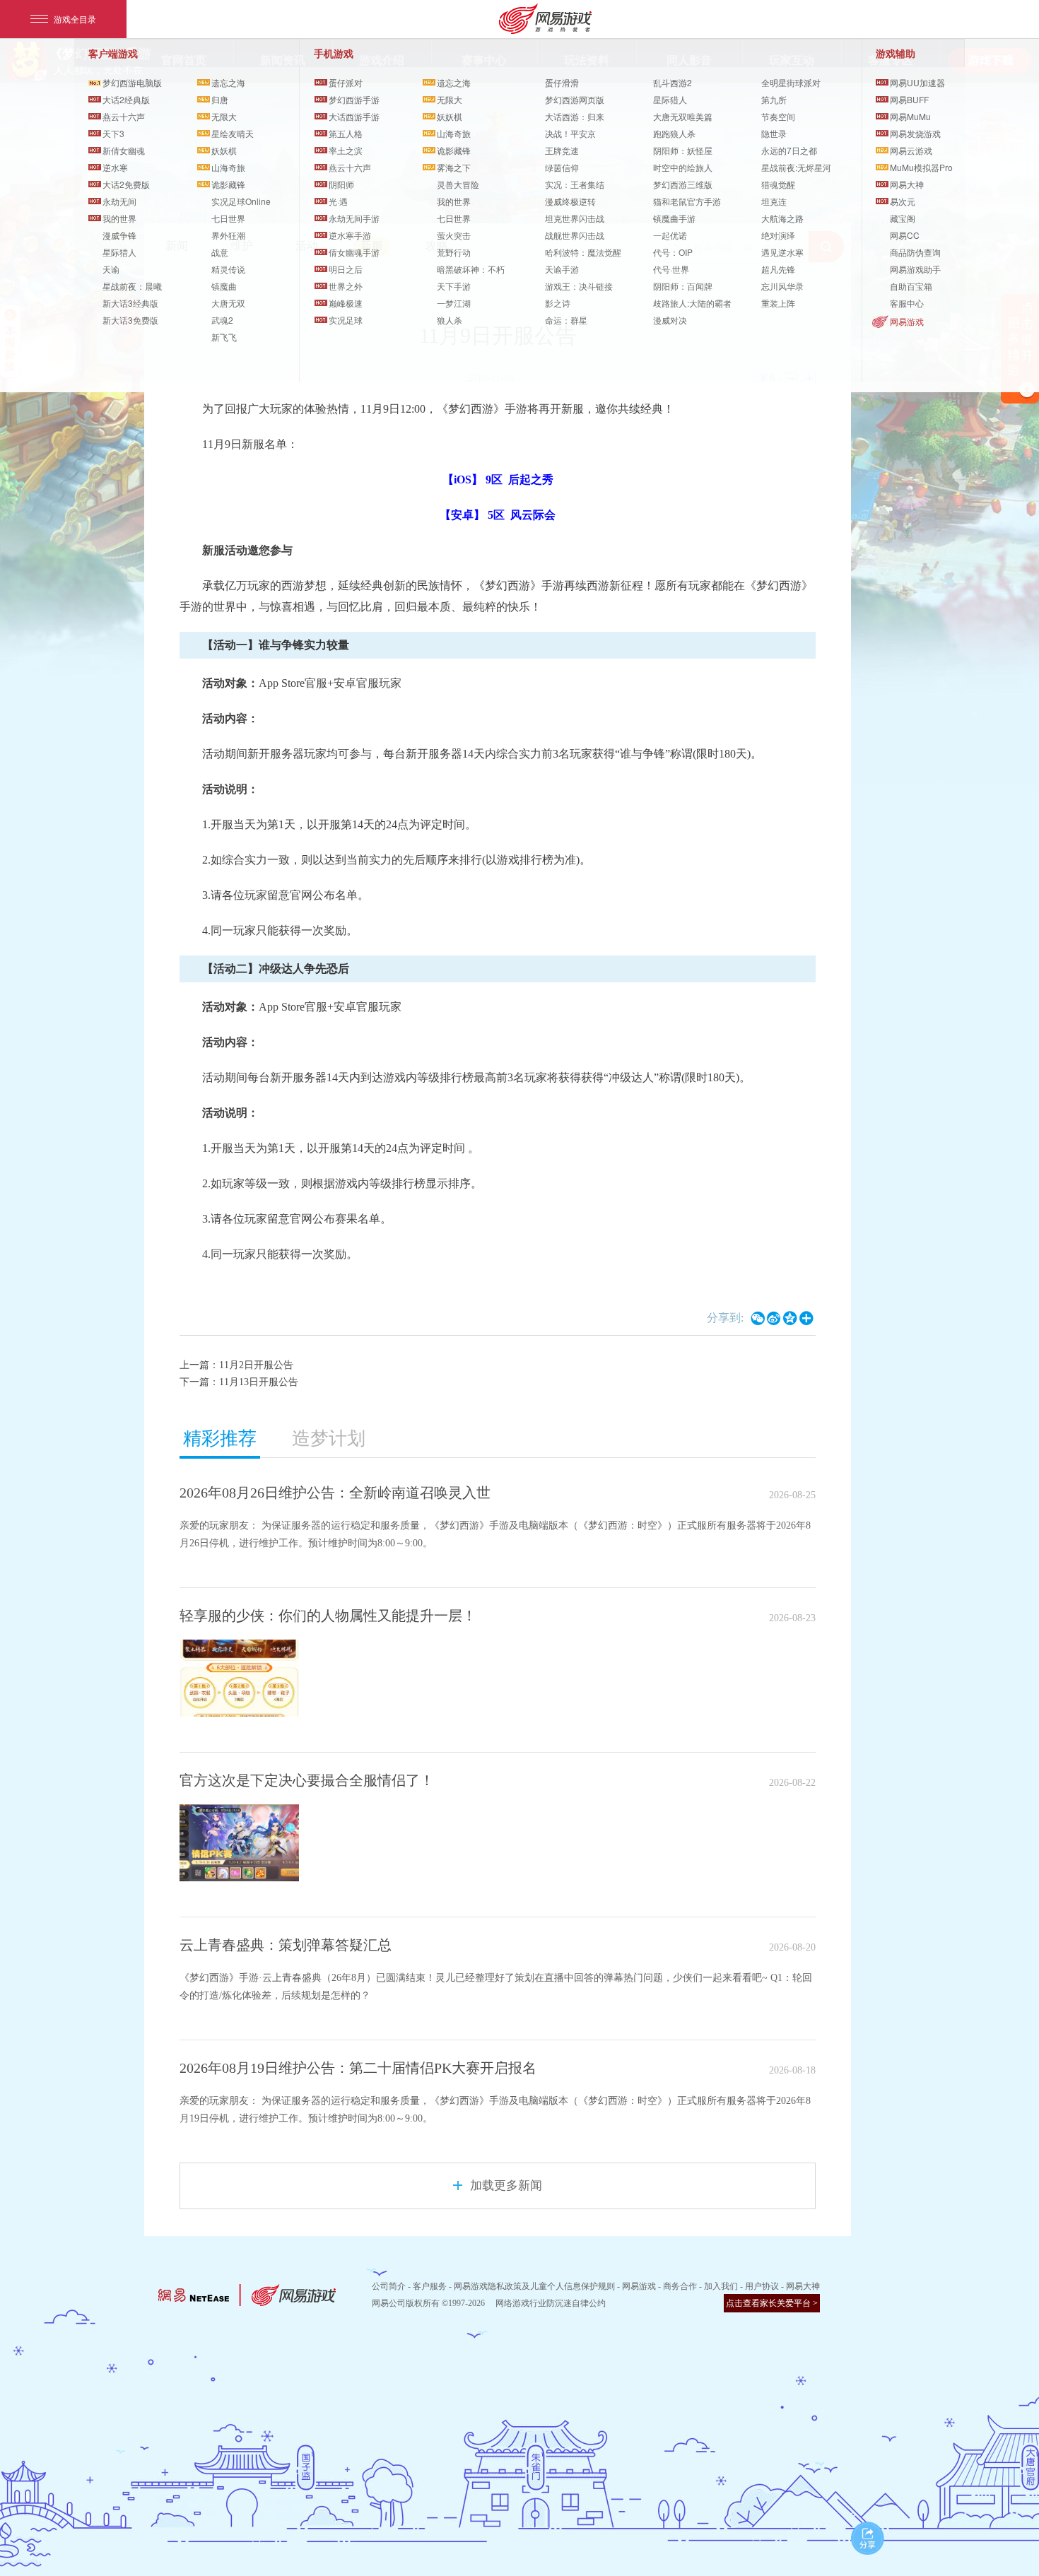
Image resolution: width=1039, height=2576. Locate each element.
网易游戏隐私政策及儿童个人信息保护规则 (534, 2286)
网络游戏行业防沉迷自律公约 (551, 2303)
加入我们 (721, 2286)
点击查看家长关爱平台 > (772, 2303)
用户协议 (762, 2286)
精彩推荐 (220, 1439)
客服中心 (907, 303)
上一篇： (236, 1365)
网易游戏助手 (915, 269)
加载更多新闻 (506, 2186)
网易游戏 (907, 321)
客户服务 (430, 2286)
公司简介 (389, 2286)
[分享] (868, 2538)
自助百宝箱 (911, 286)
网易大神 (803, 2286)
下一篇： (239, 1382)
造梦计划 (329, 1439)
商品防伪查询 (915, 252)
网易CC (905, 235)
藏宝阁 (903, 218)
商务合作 (680, 2286)
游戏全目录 (75, 19)
